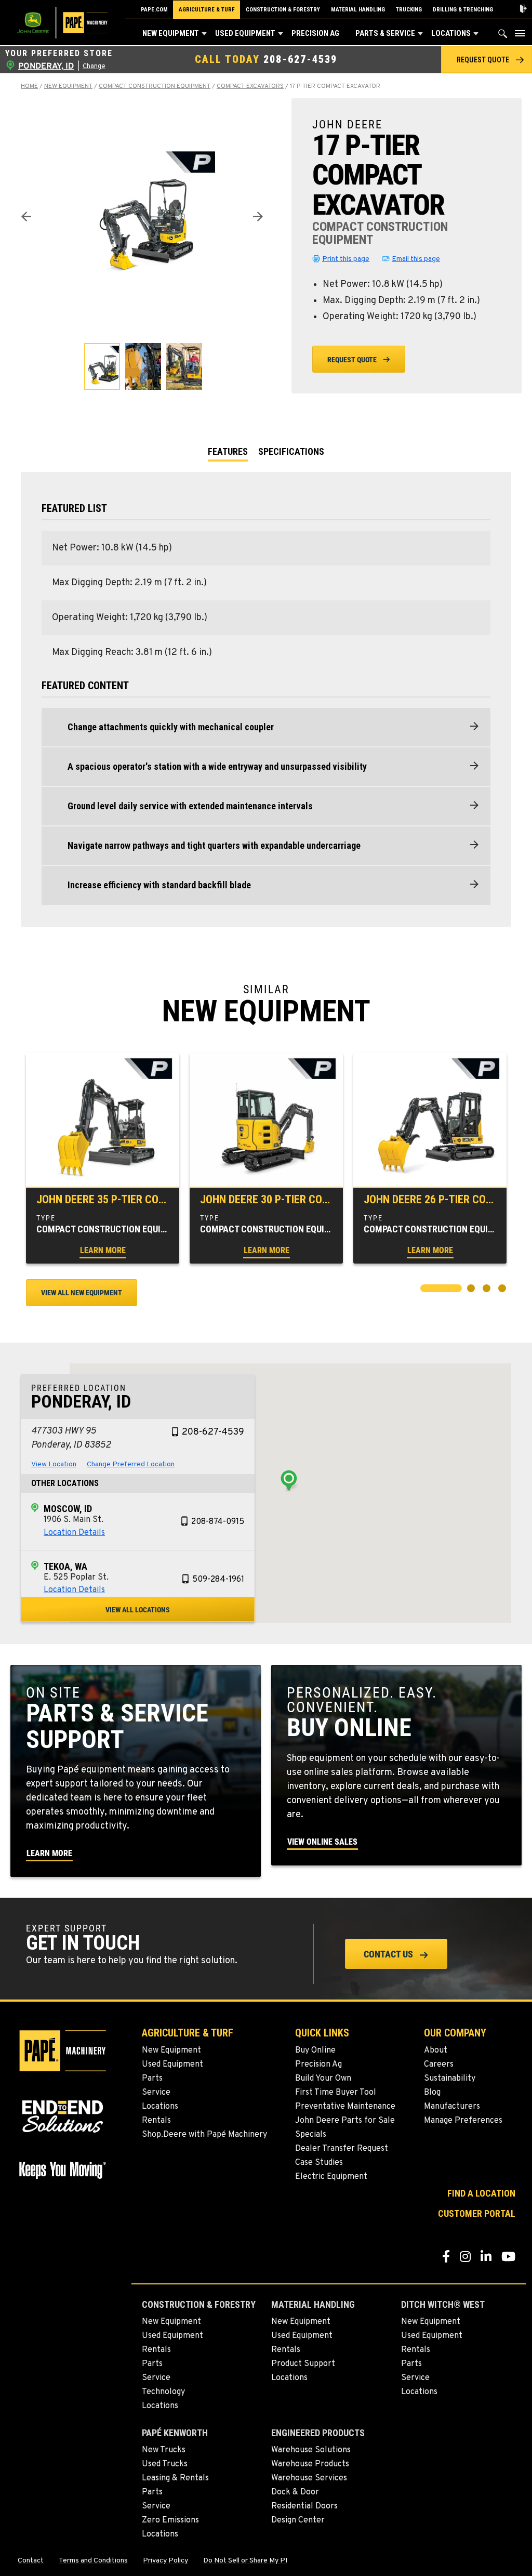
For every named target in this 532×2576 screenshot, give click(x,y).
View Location (54, 1464)
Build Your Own (323, 2079)
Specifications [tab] (291, 451)
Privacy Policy (165, 2561)
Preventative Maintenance (345, 2107)
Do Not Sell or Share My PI (245, 2561)
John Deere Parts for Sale (345, 2121)
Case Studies (319, 2163)
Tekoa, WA (65, 1566)
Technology (163, 2392)
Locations (451, 33)
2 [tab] (472, 1290)
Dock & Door (295, 2492)
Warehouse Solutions (311, 2450)
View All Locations (138, 1610)
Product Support (303, 2364)
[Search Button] (503, 36)
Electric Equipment (331, 2177)
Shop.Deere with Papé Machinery (204, 2135)
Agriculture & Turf (207, 10)
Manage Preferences (463, 2121)
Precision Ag (315, 33)
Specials (311, 2135)
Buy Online (315, 2051)
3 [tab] (488, 1290)
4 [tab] (503, 1290)
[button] (204, 34)
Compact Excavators (250, 86)
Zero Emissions (170, 2520)
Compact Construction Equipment (155, 86)
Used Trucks (165, 2464)
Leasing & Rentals (175, 2478)
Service (156, 2093)
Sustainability (450, 2079)
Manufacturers (452, 2107)
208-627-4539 (300, 59)
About (436, 2051)
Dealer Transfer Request (342, 2149)
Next (258, 216)
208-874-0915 (218, 1522)
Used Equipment (245, 33)
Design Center (298, 2520)
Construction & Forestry (283, 10)
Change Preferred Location (131, 1464)
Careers (439, 2065)
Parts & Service (385, 33)
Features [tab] (228, 451)
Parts (152, 2079)
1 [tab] (425, 1290)
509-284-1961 (218, 1580)
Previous (26, 216)
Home (29, 86)
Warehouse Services (309, 2478)
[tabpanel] (103, 1158)
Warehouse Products (310, 2464)
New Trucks (164, 2450)
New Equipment (171, 33)
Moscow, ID (68, 1509)
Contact (31, 2561)
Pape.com (154, 10)
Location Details (74, 1533)
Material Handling (358, 10)
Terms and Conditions (93, 2561)
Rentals (156, 2121)
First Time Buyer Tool (336, 2093)
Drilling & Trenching (463, 10)
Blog (432, 2093)
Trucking (409, 10)
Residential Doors (304, 2506)
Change (94, 67)
